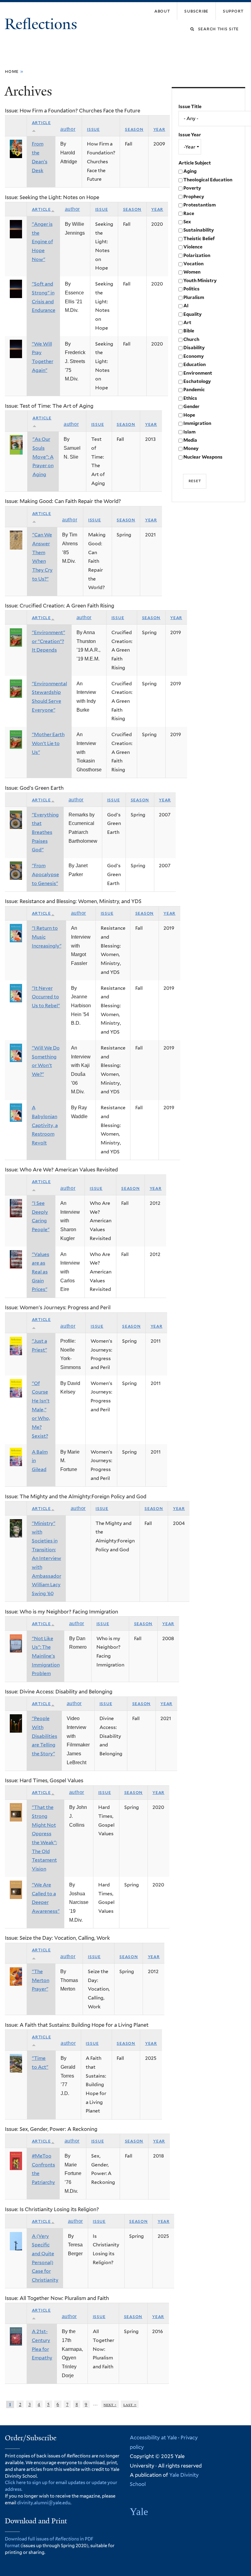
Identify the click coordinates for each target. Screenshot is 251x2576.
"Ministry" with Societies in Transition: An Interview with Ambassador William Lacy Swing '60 (47, 1558)
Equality (193, 314)
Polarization (197, 255)
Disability (194, 348)
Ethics (190, 398)
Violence (193, 247)
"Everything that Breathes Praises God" (45, 832)
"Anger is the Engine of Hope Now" (42, 242)
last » (130, 2404)
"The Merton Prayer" (41, 1980)
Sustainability (199, 230)
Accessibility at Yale (153, 2438)
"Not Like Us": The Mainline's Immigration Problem (46, 1656)
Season (134, 129)
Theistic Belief (199, 239)
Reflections (43, 24)
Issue (93, 129)
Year (159, 129)
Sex (187, 222)
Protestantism (200, 205)
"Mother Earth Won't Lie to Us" (48, 743)
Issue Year (190, 135)
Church (191, 339)
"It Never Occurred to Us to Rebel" (46, 997)
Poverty (192, 188)
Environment (198, 373)
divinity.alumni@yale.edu (44, 2503)
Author (68, 129)
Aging (190, 171)
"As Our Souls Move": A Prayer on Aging (43, 457)
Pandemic (194, 390)
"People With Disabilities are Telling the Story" (45, 1736)
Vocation (193, 264)
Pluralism (194, 297)
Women (192, 272)
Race (189, 214)
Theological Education (208, 180)
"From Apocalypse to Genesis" (45, 874)
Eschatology (197, 381)
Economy (194, 356)
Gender (191, 407)
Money (191, 448)
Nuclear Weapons (203, 457)
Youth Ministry (200, 281)
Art (187, 323)
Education (195, 365)
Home (12, 71)
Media (190, 440)
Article (41, 209)
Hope (189, 415)
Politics (191, 289)
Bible (189, 331)
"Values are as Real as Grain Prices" (41, 1272)
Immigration (197, 423)
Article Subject (195, 163)
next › (110, 2404)
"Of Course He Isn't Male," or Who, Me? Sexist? (41, 1410)
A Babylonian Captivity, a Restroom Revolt (45, 1125)
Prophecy (194, 197)
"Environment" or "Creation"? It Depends (49, 641)
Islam (189, 432)
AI (186, 306)
